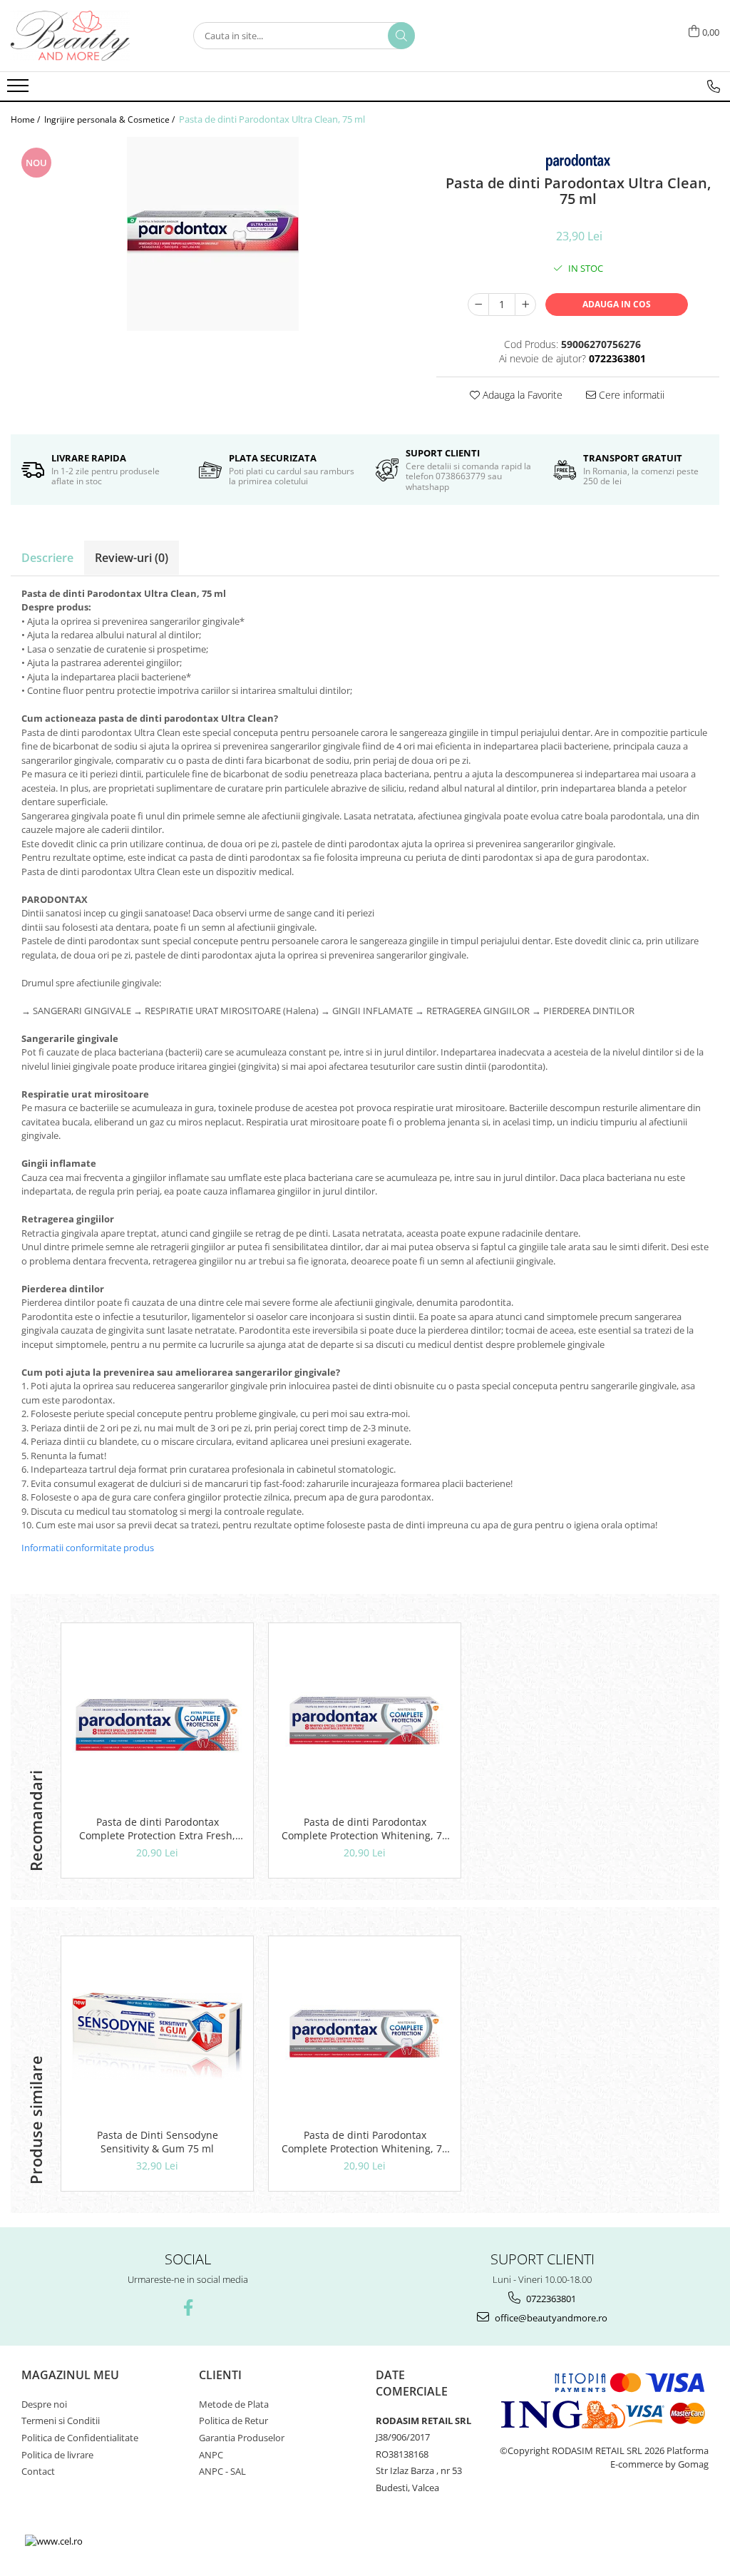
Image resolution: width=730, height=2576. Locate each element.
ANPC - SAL (222, 2471)
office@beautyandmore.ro (550, 2318)
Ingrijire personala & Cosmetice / (110, 119)
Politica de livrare (57, 2455)
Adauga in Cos (617, 304)
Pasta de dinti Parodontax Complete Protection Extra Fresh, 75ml (157, 1829)
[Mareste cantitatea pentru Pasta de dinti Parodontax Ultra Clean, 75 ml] (525, 305)
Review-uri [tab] (132, 558)
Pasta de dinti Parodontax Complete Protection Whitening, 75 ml (365, 1829)
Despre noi (44, 2404)
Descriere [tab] (47, 558)
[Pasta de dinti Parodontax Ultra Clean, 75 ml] (213, 234)
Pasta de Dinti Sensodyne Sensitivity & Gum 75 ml (158, 2142)
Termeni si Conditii (61, 2421)
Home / (26, 119)
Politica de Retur (233, 2421)
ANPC (211, 2455)
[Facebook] (188, 2307)
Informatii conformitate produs (88, 1548)
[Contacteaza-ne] (714, 86)
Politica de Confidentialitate (80, 2438)
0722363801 (550, 2299)
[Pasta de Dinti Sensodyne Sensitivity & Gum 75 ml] (157, 2036)
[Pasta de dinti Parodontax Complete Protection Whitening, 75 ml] (365, 1723)
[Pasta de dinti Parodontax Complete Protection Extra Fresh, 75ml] (157, 1723)
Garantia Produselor (242, 2438)
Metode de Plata (234, 2404)
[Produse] (20, 90)
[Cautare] (401, 36)
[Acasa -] (82, 36)
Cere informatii (630, 395)
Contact (38, 2471)
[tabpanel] (213, 234)
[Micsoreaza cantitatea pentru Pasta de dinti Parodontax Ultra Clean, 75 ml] (478, 305)
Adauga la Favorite (521, 395)
